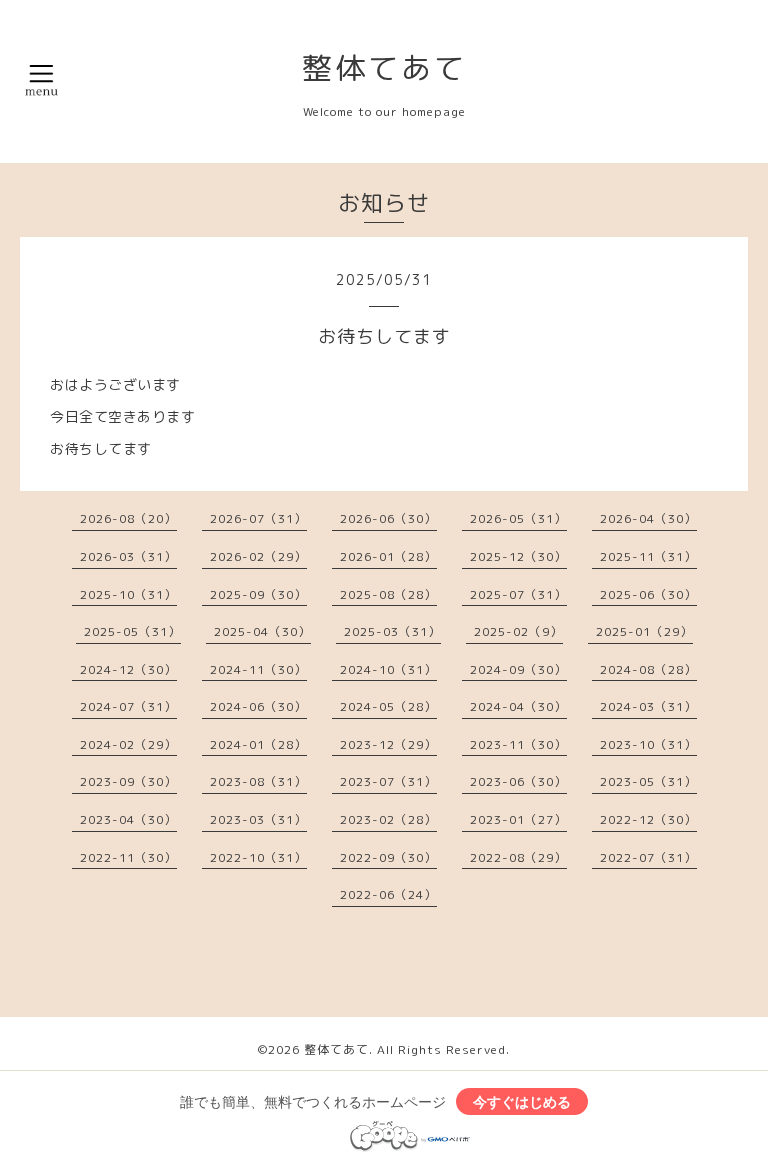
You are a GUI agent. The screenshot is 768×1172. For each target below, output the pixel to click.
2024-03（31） (648, 706)
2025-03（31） (392, 631)
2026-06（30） (388, 518)
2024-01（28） (258, 744)
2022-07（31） (648, 857)
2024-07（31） (128, 706)
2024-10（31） (388, 669)
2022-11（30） (128, 857)
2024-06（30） (258, 706)
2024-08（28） (648, 669)
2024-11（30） (258, 669)
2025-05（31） (132, 631)
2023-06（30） (518, 781)
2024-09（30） (518, 669)
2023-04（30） (128, 819)
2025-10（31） (128, 594)
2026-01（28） (388, 556)
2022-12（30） (648, 819)
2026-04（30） (648, 518)
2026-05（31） (518, 518)
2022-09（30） (388, 857)
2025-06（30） (648, 594)
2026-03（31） (128, 556)
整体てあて (384, 68)
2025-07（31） (518, 594)
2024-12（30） (128, 669)
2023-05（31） (648, 781)
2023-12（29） (388, 744)
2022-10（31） (258, 857)
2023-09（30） (128, 781)
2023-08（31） (258, 781)
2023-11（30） (518, 744)
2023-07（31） (388, 781)
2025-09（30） (258, 594)
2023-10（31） (648, 744)
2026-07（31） (258, 518)
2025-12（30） (518, 556)
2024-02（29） (128, 744)
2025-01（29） (644, 631)
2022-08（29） (518, 857)
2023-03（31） (258, 819)
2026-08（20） (128, 518)
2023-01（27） (518, 819)
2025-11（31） (648, 556)
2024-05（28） (388, 706)
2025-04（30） (262, 631)
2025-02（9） (518, 631)
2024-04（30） (518, 706)
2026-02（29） (258, 556)
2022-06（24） (388, 894)
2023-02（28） (388, 819)
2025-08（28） (388, 594)
